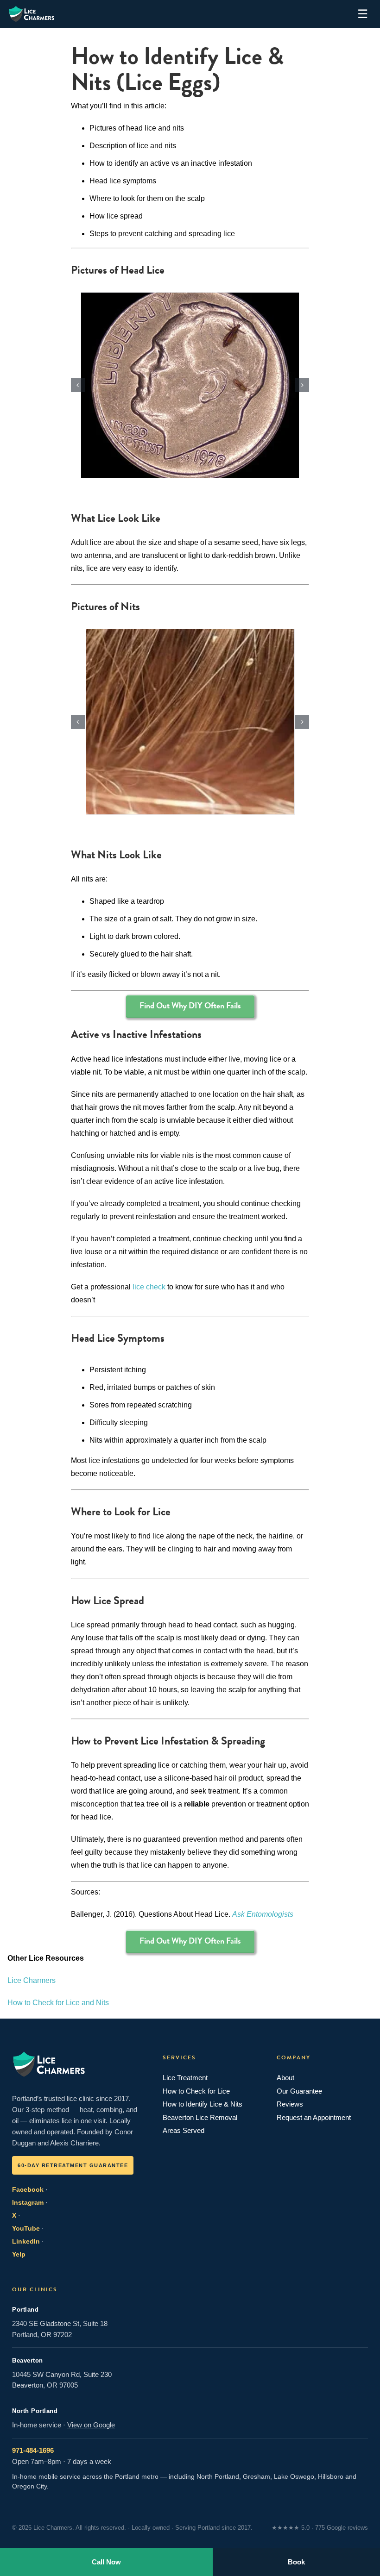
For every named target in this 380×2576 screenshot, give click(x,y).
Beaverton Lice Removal (200, 2117)
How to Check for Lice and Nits (58, 2003)
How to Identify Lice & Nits (203, 2104)
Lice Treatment (185, 2078)
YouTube (26, 2228)
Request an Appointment (314, 2117)
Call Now (106, 2562)
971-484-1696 (33, 2450)
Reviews (290, 2104)
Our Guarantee (299, 2091)
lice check (149, 1287)
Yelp (19, 2254)
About (285, 2078)
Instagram (28, 2202)
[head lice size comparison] (190, 385)
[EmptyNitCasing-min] (190, 722)
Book (296, 2562)
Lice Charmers (32, 1980)
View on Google (91, 2425)
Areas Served (184, 2130)
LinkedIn (26, 2241)
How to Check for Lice (196, 2091)
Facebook (28, 2189)
